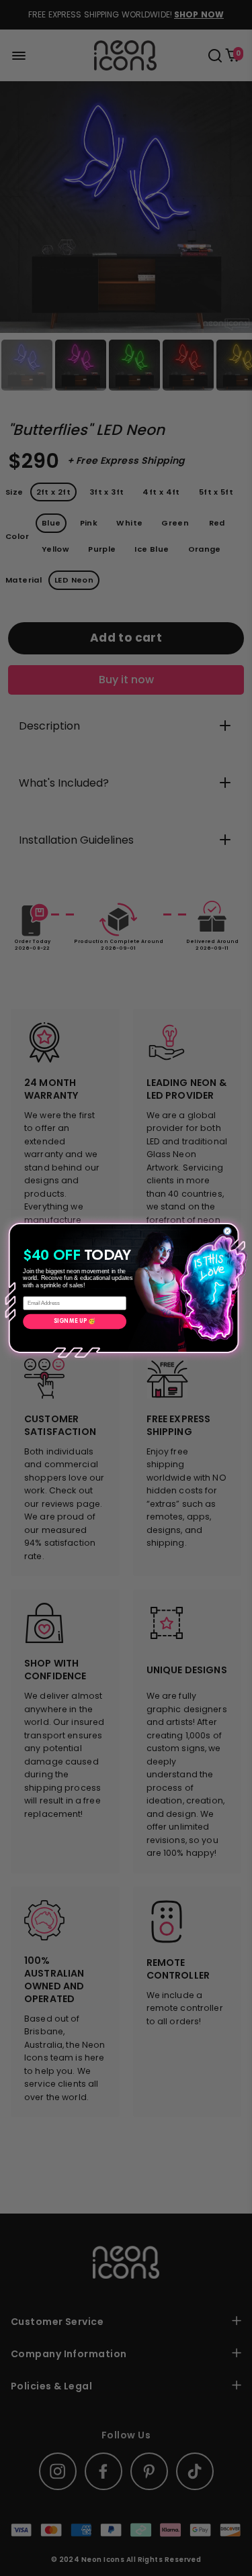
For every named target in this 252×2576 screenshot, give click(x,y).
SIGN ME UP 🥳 (74, 1321)
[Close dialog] (227, 1231)
